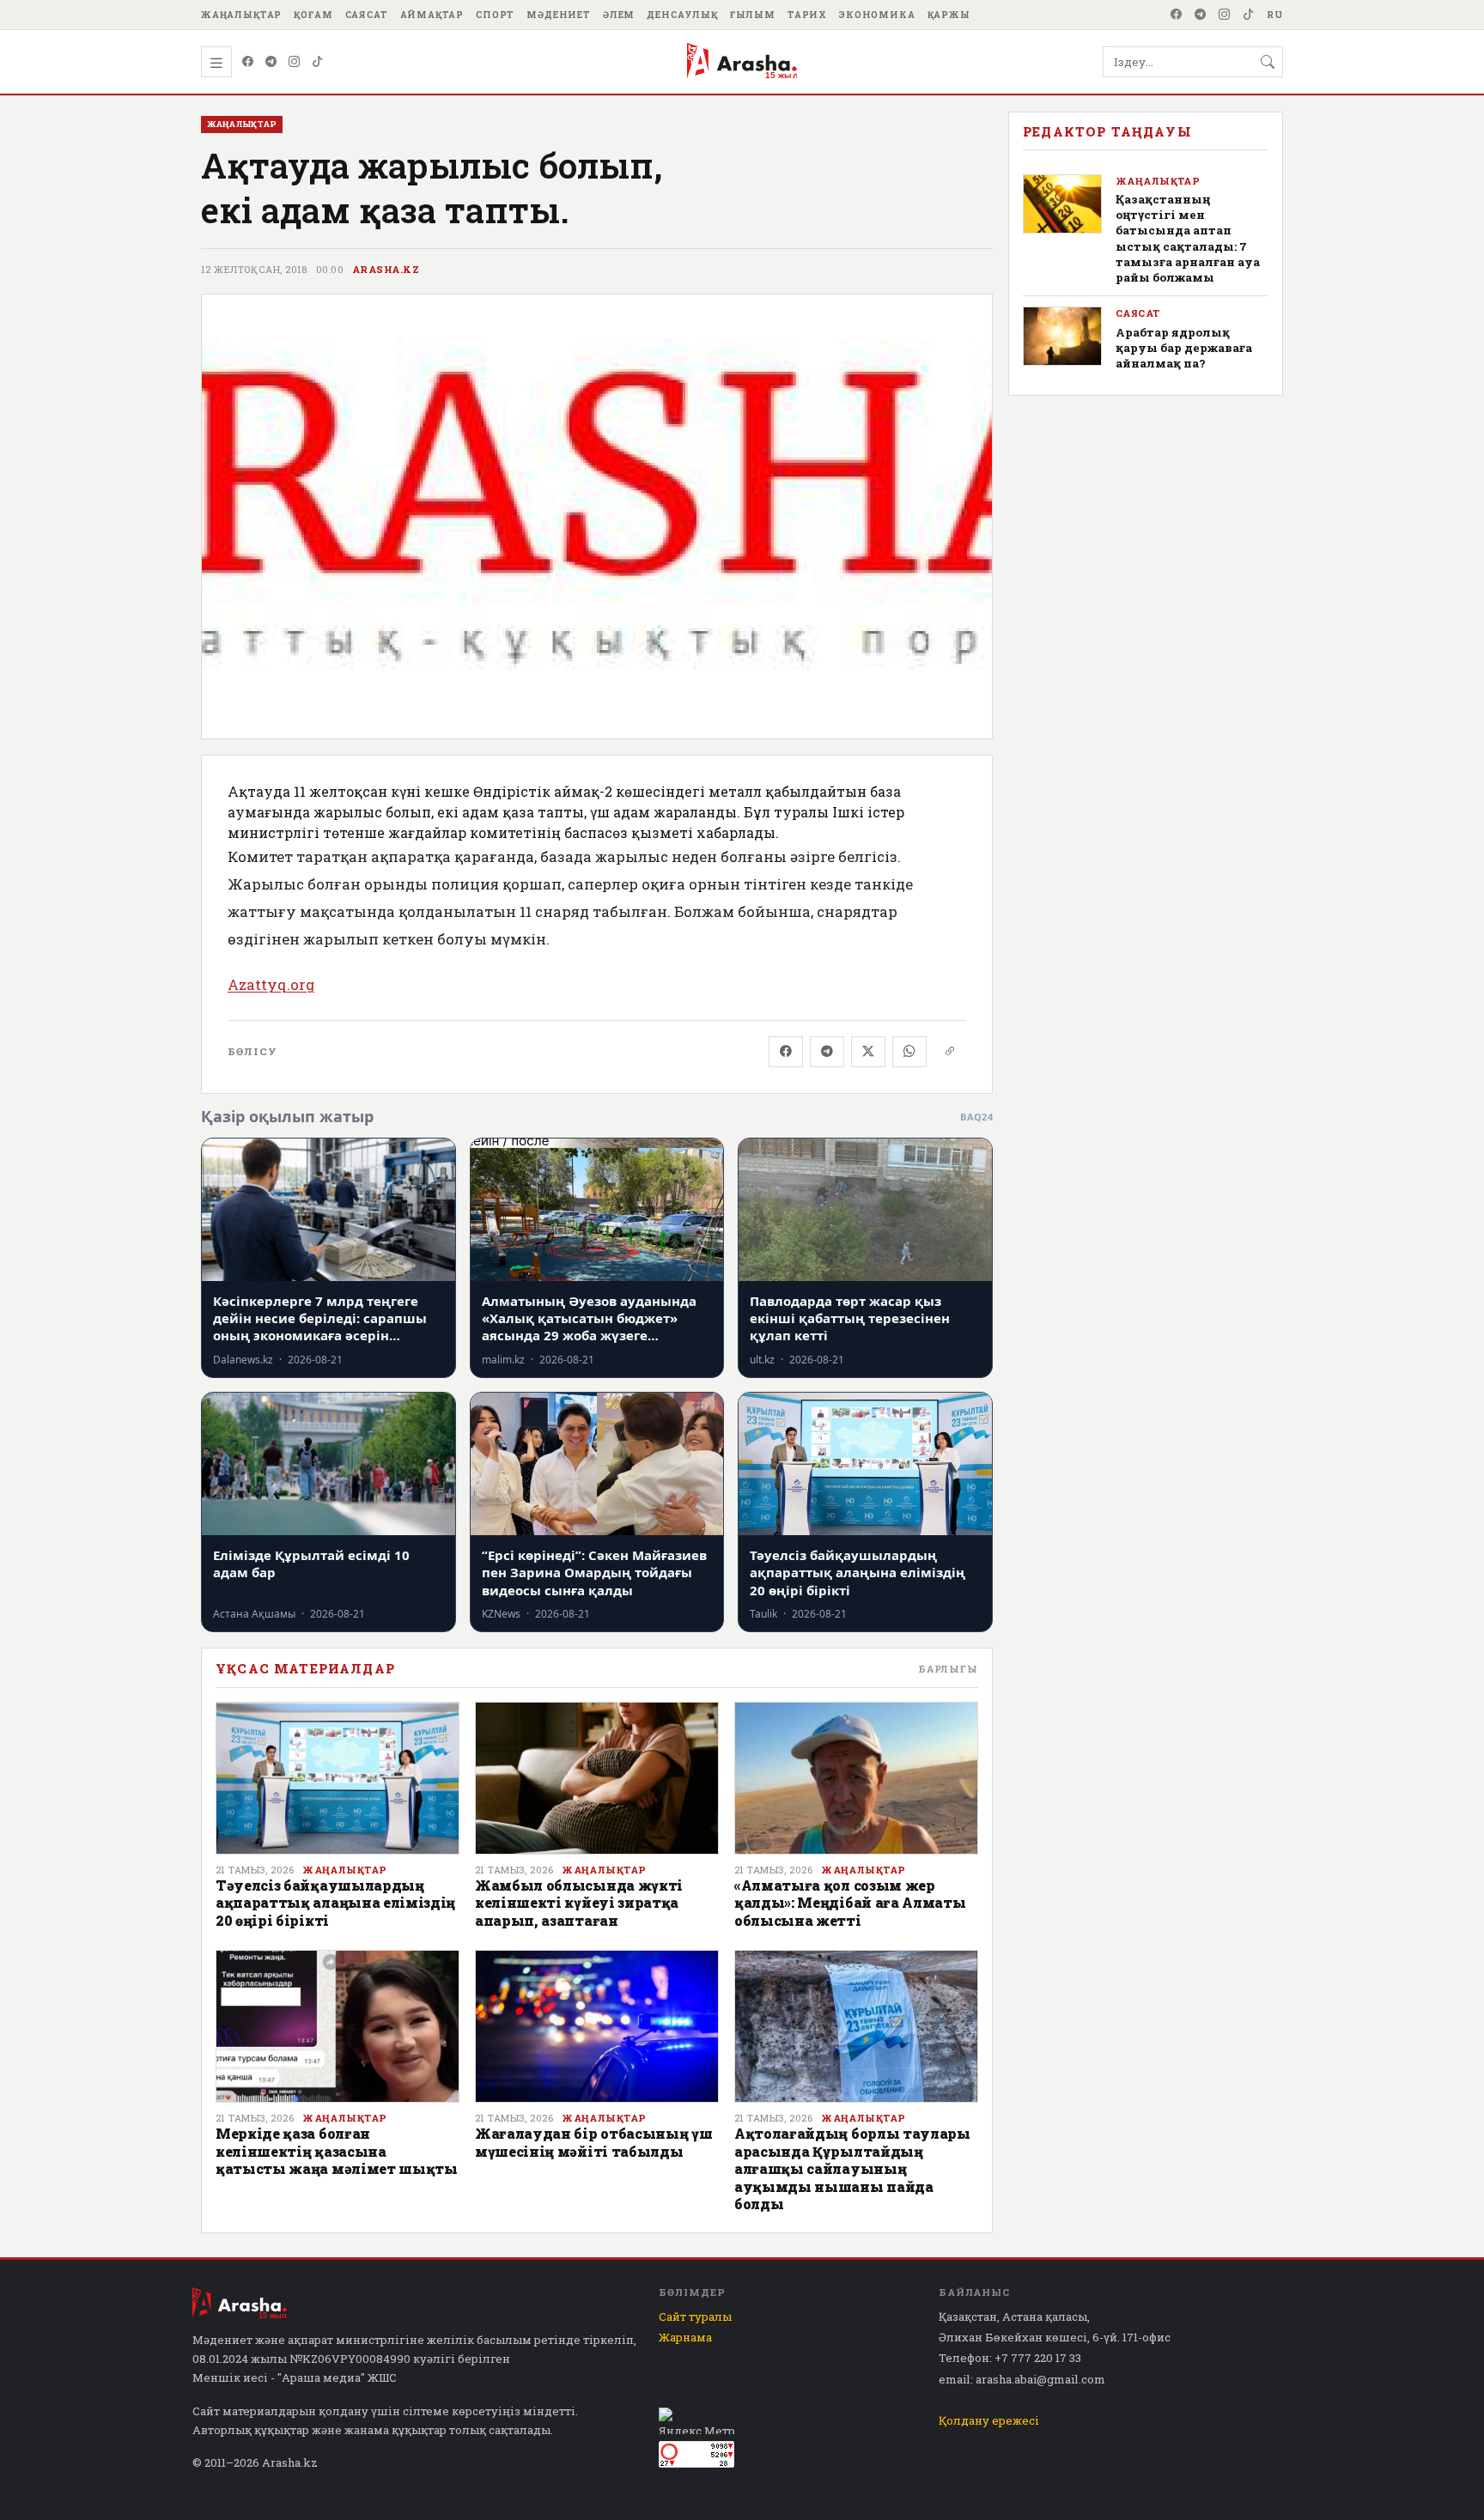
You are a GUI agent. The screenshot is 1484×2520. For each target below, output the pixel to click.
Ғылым (753, 15)
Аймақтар (432, 15)
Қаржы (949, 15)
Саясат (367, 15)
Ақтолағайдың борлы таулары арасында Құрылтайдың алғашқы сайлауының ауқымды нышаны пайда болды (852, 2168)
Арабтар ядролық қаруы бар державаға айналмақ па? (1184, 348)
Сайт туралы (695, 2317)
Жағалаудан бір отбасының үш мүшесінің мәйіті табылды (593, 2142)
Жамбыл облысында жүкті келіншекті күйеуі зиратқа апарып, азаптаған (579, 1903)
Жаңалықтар (241, 15)
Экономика (877, 15)
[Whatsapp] (909, 1052)
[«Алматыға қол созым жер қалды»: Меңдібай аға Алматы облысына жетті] (856, 1778)
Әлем (619, 15)
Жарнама (685, 2337)
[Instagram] (1225, 15)
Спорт (495, 15)
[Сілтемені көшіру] (950, 1052)
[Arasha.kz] (742, 62)
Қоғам (313, 15)
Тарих (807, 15)
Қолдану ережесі (989, 2420)
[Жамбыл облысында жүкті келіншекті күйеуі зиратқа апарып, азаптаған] (597, 1778)
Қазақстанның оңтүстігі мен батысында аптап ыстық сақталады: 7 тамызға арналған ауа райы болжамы (1188, 238)
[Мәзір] (216, 62)
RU (1275, 15)
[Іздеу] (1268, 62)
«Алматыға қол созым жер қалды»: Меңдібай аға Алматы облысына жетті (850, 1903)
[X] (868, 1052)
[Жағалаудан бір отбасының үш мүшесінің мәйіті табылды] (597, 2026)
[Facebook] (1177, 15)
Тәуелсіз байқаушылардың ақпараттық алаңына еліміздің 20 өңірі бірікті (335, 1903)
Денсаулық (682, 15)
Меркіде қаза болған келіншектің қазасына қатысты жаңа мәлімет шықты (337, 2151)
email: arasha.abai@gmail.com (1022, 2379)
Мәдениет (559, 15)
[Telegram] (1201, 15)
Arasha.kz (386, 270)
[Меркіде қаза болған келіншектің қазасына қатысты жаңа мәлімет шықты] (338, 2026)
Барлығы (948, 1669)
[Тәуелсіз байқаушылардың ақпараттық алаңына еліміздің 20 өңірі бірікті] (338, 1778)
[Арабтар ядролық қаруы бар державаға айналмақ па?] (1062, 336)
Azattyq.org (271, 984)
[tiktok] (1249, 15)
